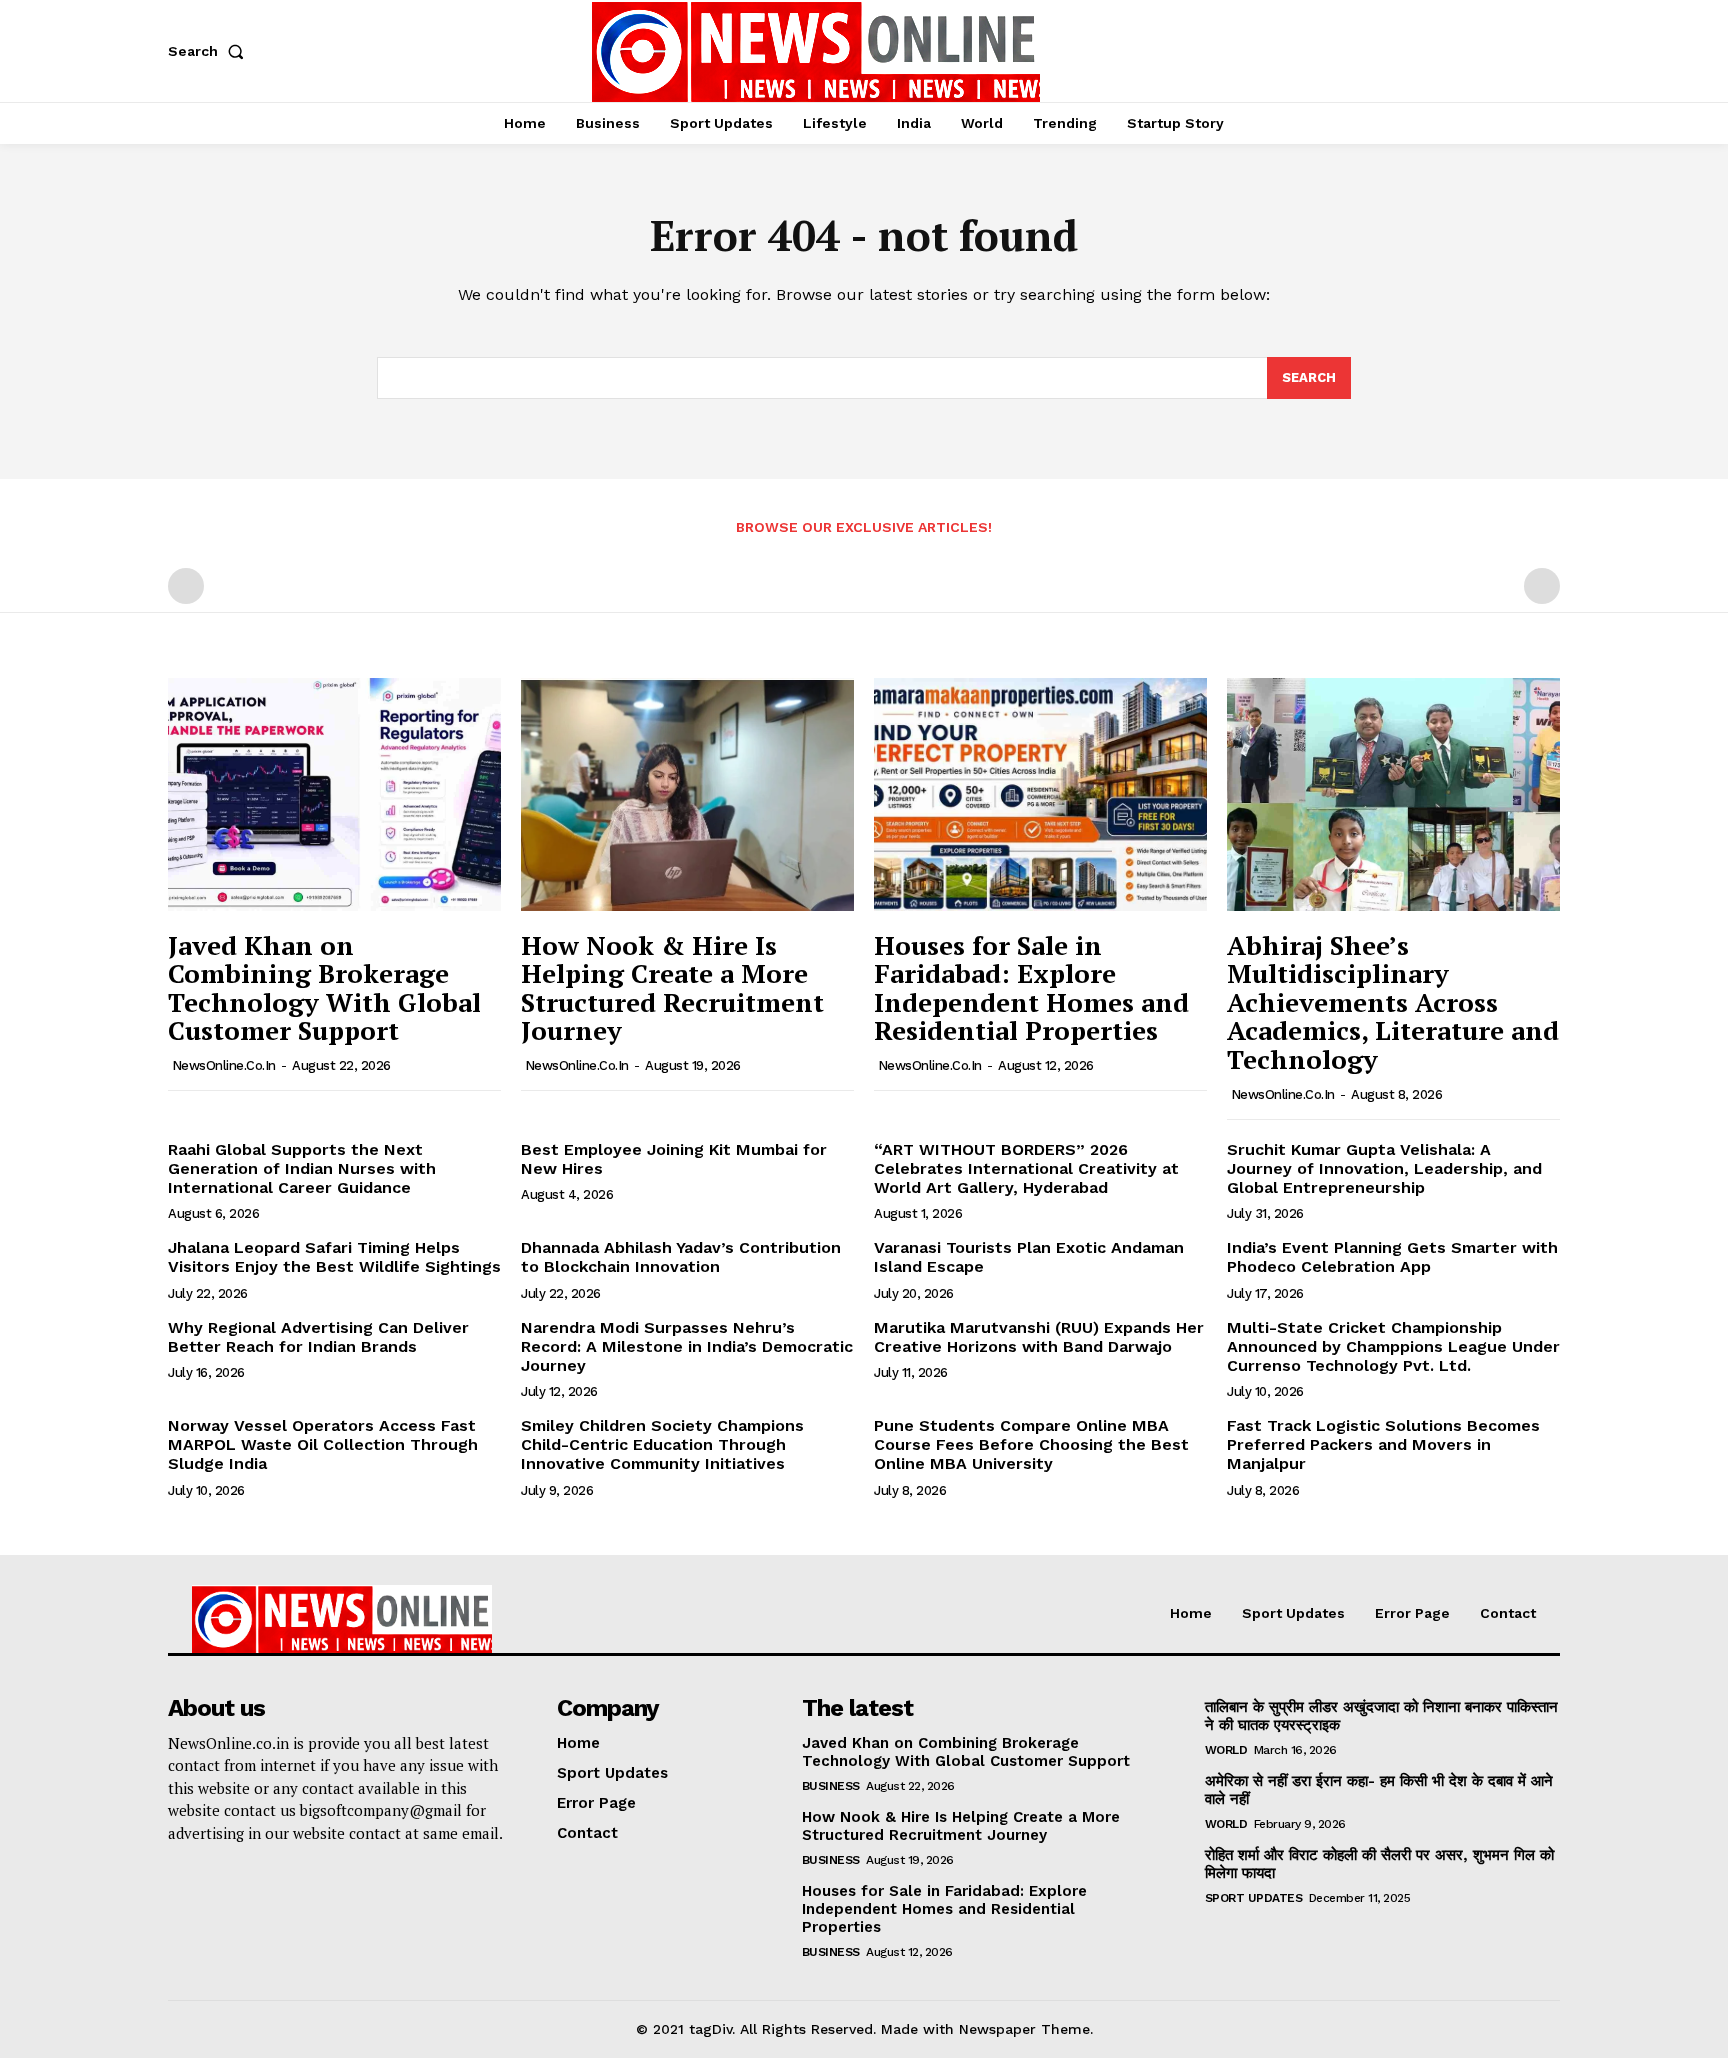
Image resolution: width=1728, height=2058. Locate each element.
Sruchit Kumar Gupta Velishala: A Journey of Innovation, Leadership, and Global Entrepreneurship (1384, 1168)
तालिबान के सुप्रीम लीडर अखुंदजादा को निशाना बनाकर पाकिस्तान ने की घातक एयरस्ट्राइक (1381, 1716)
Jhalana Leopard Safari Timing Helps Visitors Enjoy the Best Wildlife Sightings (334, 1257)
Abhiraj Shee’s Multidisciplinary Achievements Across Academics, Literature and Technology (1393, 1002)
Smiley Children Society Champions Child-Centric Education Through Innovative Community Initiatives (662, 1444)
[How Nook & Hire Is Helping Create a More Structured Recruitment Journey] (687, 794)
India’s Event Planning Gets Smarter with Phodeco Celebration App (1392, 1257)
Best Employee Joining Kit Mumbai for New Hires (674, 1159)
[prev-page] (186, 586)
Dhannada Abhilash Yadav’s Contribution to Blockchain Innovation (681, 1257)
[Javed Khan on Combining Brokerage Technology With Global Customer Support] (334, 794)
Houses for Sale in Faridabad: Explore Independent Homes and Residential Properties (1031, 988)
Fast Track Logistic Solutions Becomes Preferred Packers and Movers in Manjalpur (1383, 1444)
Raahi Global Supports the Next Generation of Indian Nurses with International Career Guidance (302, 1168)
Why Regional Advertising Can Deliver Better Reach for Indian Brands (318, 1337)
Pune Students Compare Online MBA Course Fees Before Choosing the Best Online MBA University (1031, 1444)
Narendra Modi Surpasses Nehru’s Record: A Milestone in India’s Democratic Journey (687, 1346)
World (1226, 1750)
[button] (210, 51)
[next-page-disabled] (1542, 586)
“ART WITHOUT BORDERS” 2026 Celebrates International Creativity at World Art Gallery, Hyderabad (1026, 1168)
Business (831, 1786)
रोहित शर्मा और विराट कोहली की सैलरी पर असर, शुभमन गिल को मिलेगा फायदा (1379, 1864)
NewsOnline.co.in (224, 1065)
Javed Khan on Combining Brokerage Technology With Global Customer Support (324, 988)
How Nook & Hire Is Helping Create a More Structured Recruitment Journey (672, 988)
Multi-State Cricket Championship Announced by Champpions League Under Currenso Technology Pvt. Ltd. (1393, 1346)
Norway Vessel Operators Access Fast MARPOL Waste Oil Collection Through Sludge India (323, 1444)
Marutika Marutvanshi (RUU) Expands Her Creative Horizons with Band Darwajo (1039, 1337)
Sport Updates (1254, 1898)
